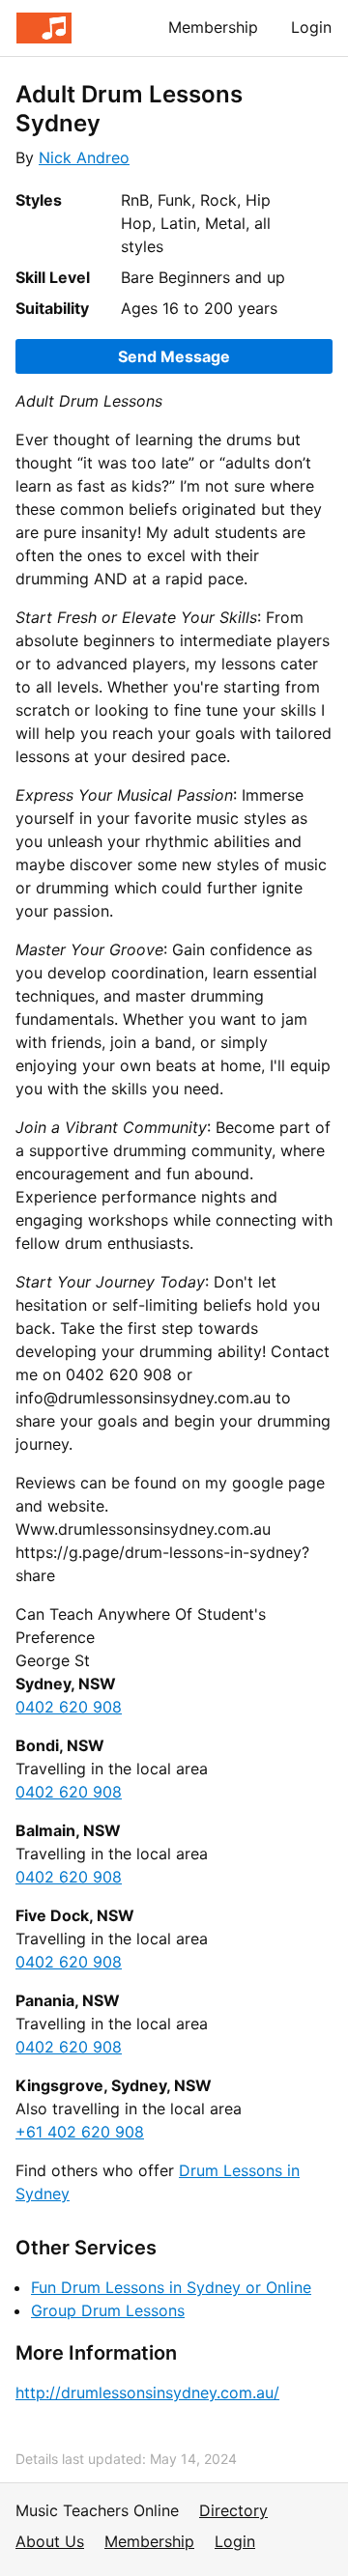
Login (311, 27)
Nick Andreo (84, 157)
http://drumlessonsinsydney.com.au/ (147, 2392)
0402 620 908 (69, 1707)
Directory (233, 2510)
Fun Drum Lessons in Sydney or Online (171, 2287)
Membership (213, 27)
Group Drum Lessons (108, 2310)
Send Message (174, 356)
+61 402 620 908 (80, 2132)
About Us (50, 2541)
